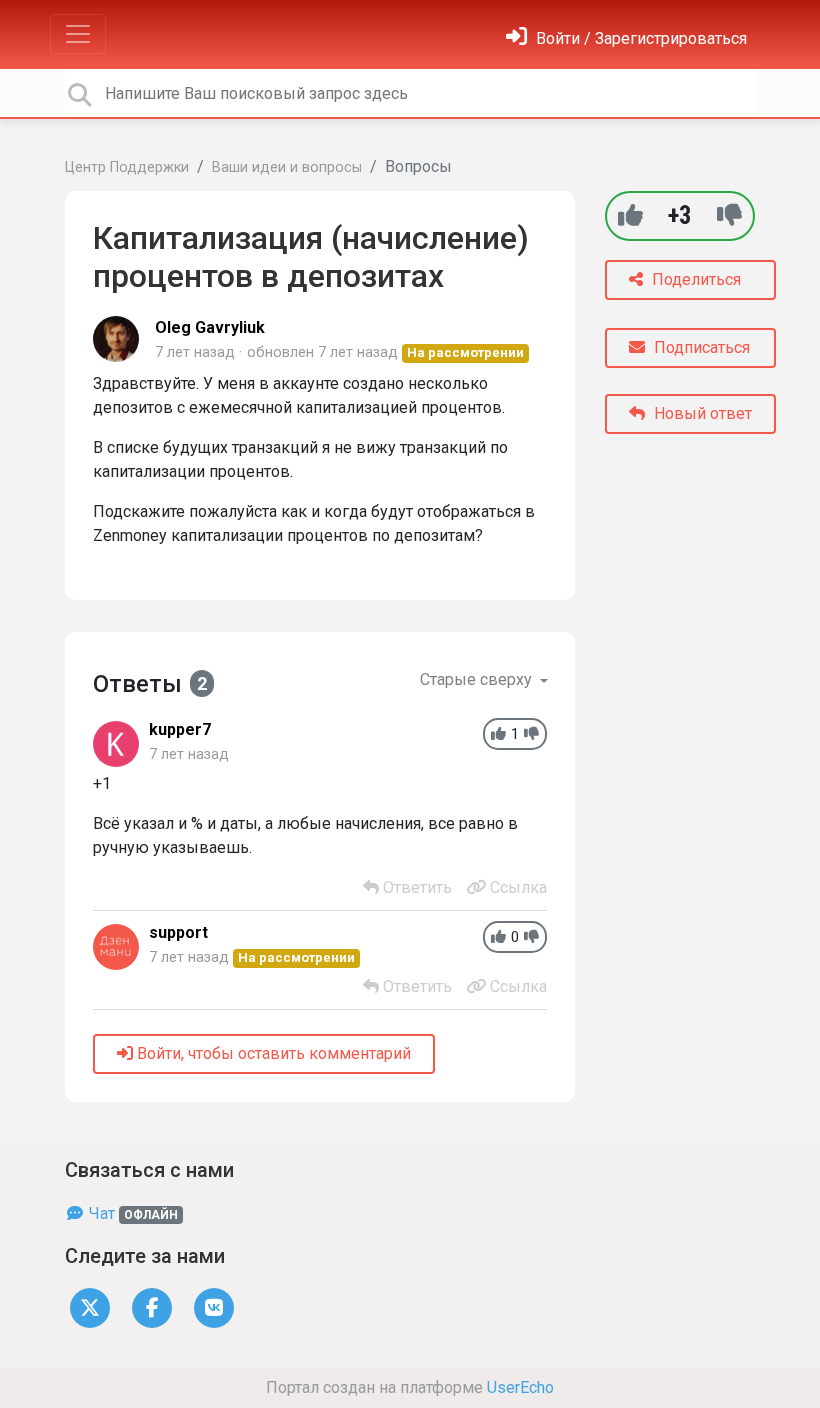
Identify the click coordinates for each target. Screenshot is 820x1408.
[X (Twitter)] (90, 1306)
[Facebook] (152, 1306)
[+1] (630, 215)
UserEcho (520, 1387)
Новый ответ (701, 413)
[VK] (214, 1306)
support (178, 932)
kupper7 (180, 729)
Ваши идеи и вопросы (287, 167)
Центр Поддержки (127, 167)
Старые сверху (478, 679)
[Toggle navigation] (78, 34)
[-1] (729, 215)
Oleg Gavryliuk (210, 327)
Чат (131, 1213)
